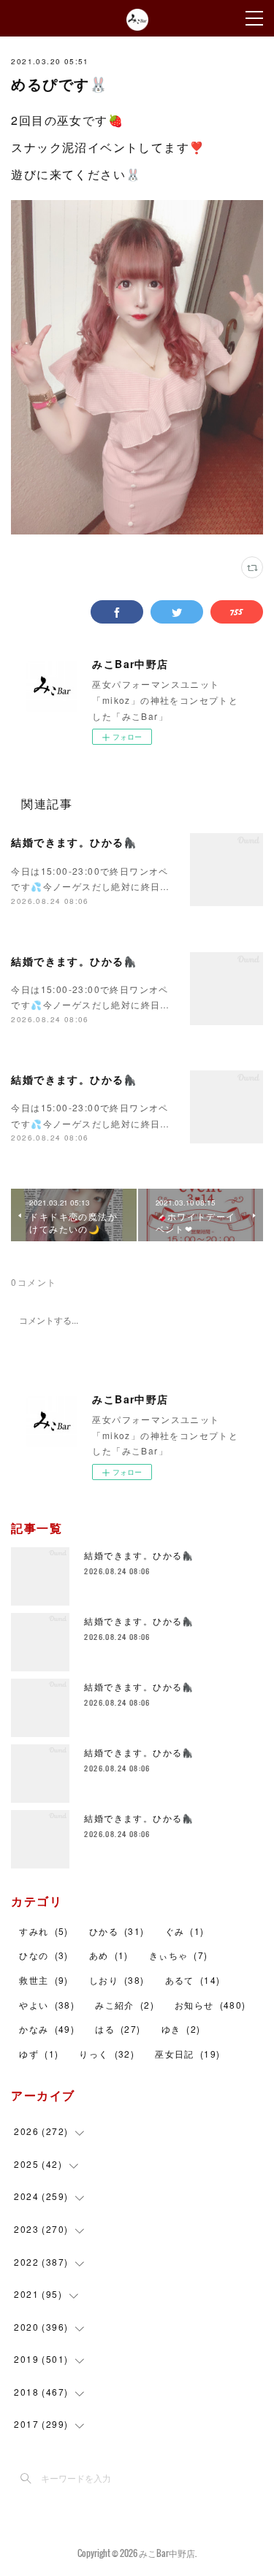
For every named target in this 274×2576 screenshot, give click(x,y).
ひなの (43, 1955)
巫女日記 (187, 2054)
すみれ (43, 1931)
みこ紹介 (125, 2005)
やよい (47, 2005)
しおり (117, 1980)
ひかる (117, 1931)
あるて (193, 1980)
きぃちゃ (179, 1955)
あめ (109, 1955)
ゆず (39, 2054)
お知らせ (210, 2005)
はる (118, 2029)
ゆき (181, 2029)
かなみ (47, 2029)
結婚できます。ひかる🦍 (74, 842)
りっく (107, 2054)
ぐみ (185, 1931)
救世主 (43, 1980)
